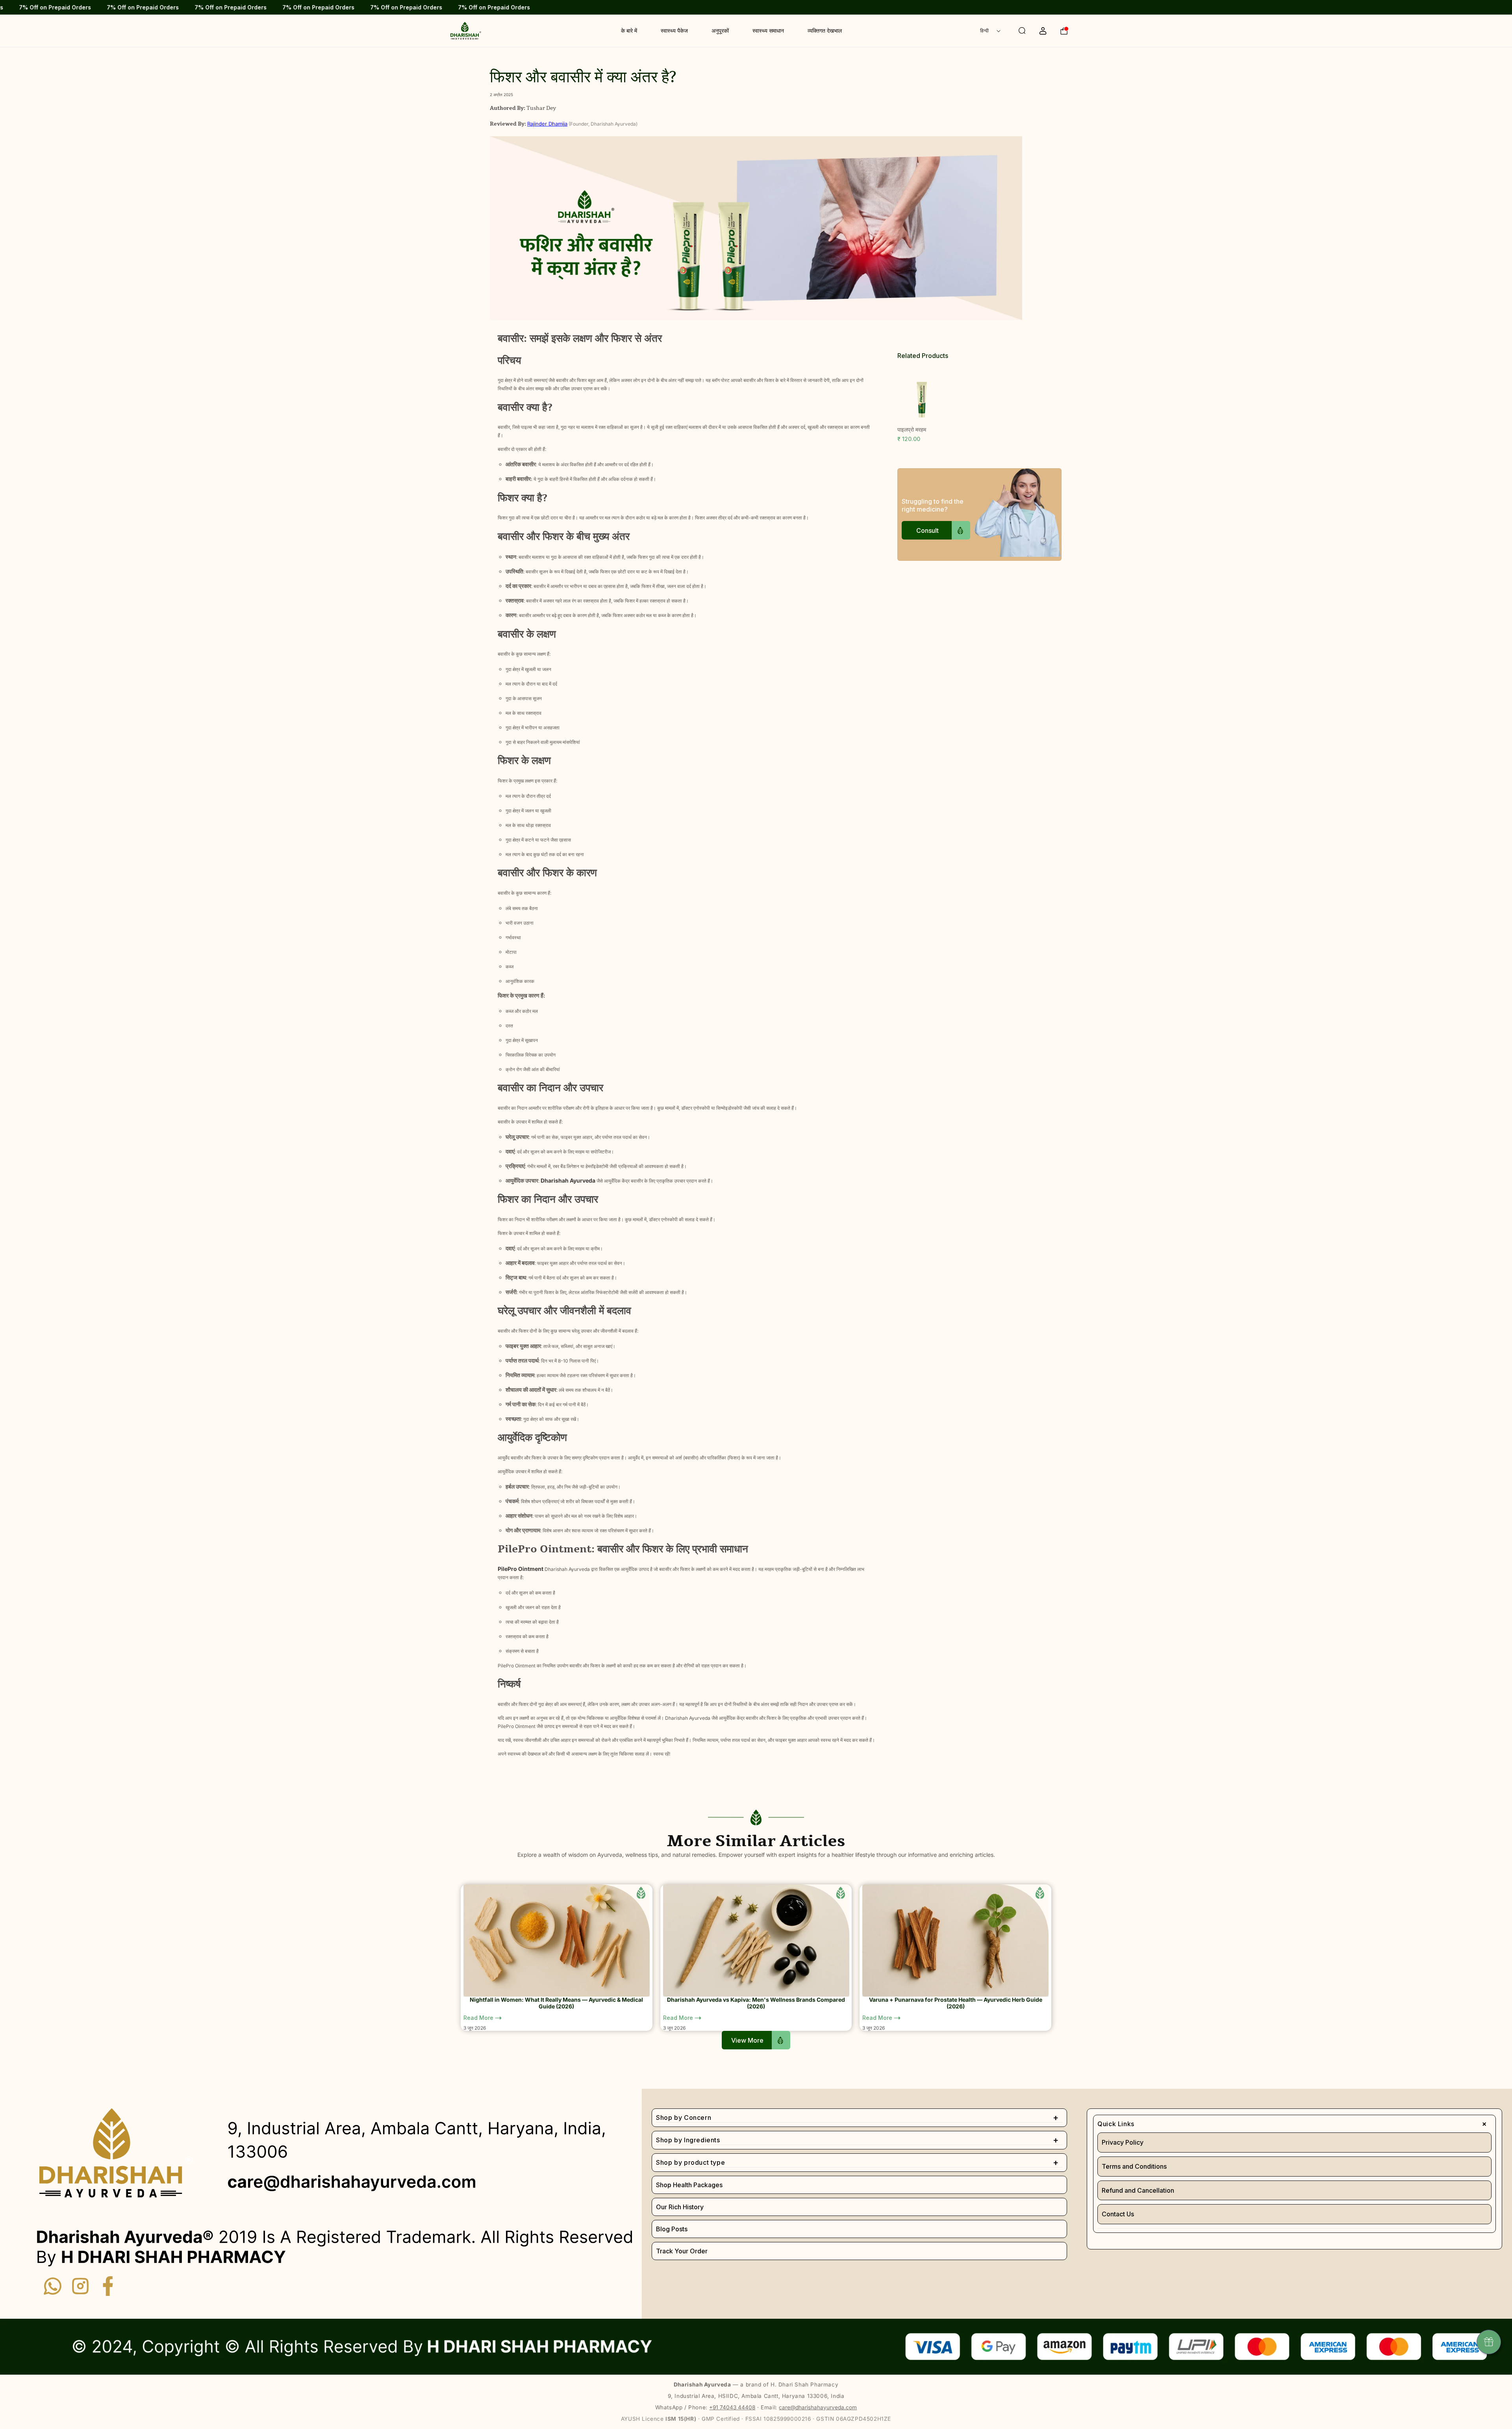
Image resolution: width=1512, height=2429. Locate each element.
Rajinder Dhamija (547, 124)
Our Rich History (680, 2207)
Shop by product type (857, 2162)
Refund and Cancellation (1138, 2190)
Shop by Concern (857, 2117)
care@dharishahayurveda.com (818, 2407)
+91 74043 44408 (732, 2407)
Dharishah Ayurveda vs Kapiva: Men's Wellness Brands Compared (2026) (756, 2003)
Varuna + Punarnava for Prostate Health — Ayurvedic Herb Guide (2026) (956, 2003)
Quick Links (1294, 2124)
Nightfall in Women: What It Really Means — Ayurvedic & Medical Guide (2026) (556, 2003)
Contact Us (1118, 2214)
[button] (1014, 31)
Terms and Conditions (1134, 2166)
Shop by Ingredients (857, 2140)
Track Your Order (682, 2251)
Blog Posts (672, 2229)
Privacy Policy (1123, 2142)
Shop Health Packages (689, 2185)
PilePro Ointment (521, 1569)
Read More (479, 2018)
